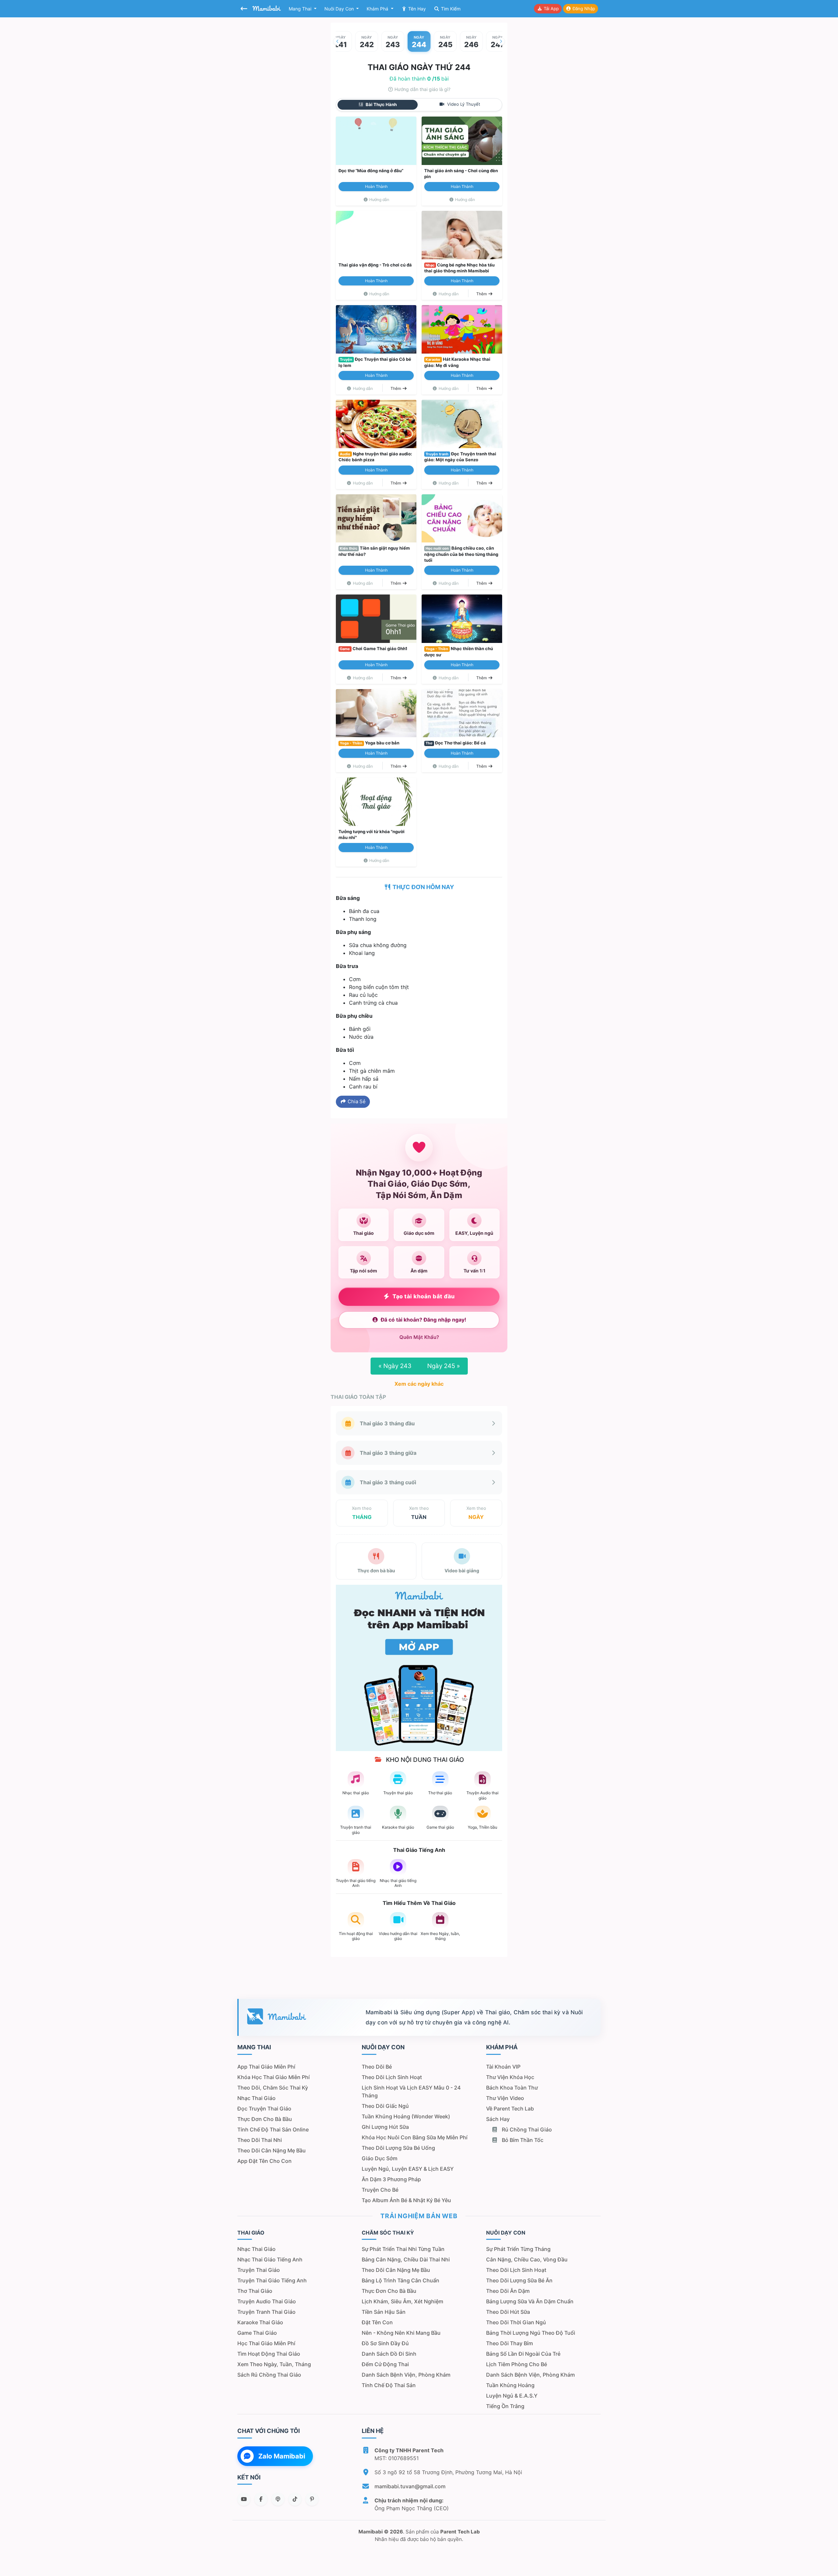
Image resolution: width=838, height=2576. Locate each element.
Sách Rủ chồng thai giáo (269, 2375)
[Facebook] (261, 2499)
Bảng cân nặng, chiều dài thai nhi (406, 2259)
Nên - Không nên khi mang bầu (401, 2333)
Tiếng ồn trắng (505, 2406)
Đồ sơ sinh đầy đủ (385, 2343)
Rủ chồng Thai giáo (526, 2129)
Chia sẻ (356, 1101)
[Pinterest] (312, 2499)
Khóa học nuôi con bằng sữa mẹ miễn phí (415, 2137)
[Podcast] (278, 2499)
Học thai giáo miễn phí (266, 2343)
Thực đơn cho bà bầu (265, 2119)
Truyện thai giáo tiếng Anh (272, 2280)
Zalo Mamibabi (282, 2456)
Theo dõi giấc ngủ (385, 2106)
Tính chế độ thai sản (389, 2385)
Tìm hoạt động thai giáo (269, 2354)
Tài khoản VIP (503, 2067)
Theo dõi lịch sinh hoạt (392, 2077)
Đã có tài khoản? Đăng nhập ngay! (423, 1320)
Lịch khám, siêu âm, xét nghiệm (402, 2301)
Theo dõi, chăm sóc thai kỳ (273, 2088)
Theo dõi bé (377, 2067)
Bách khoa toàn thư (512, 2088)
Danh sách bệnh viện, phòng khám (406, 2375)
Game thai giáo (257, 2333)
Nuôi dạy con (340, 9)
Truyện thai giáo (259, 2270)
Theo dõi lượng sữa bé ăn (519, 2280)
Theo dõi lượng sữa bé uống (398, 2148)
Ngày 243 (395, 1366)
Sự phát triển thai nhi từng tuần (403, 2249)
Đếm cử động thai (385, 2364)
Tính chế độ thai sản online (273, 2129)
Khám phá (378, 9)
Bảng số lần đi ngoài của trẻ (523, 2354)
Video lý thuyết (463, 104)
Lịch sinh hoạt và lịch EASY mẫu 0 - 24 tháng (411, 2092)
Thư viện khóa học (510, 2077)
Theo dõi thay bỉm (510, 2343)
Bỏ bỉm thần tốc (522, 2140)
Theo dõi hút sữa (508, 2312)
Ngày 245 (444, 1366)
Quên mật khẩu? (419, 1337)
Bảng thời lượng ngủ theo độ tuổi (531, 2333)
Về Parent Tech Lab (510, 2109)
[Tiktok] (295, 2499)
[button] (337, 41)
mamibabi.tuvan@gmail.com (410, 2486)
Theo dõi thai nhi (260, 2140)
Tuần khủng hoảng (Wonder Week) (406, 2116)
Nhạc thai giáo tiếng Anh (270, 2259)
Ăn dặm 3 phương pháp (391, 2179)
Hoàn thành (376, 186)
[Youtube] (244, 2499)
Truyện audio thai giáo (267, 2301)
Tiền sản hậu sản (384, 2312)
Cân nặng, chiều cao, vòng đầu (527, 2259)
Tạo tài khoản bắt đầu (424, 1296)
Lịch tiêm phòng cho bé (517, 2364)
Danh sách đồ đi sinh (389, 2354)
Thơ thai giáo (255, 2291)
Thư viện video (505, 2098)
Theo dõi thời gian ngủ (516, 2322)
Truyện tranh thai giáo (266, 2312)
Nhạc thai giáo (256, 2098)
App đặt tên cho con (264, 2161)
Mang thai (301, 9)
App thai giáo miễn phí (266, 2067)
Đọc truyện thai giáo (264, 2109)
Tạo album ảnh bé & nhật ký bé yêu (406, 2200)
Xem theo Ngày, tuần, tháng (274, 2364)
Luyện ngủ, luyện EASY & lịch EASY (408, 2169)
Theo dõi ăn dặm (508, 2291)
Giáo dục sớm (380, 2158)
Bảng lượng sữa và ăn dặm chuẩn (530, 2301)
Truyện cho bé (380, 2190)
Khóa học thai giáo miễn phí (273, 2077)
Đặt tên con (377, 2322)
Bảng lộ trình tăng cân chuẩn (401, 2280)
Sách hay (498, 2119)
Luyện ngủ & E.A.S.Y (512, 2396)
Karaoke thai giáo (260, 2322)
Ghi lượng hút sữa (385, 2127)
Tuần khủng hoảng (510, 2385)
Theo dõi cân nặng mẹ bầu (272, 2150)
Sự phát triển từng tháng (518, 2249)
